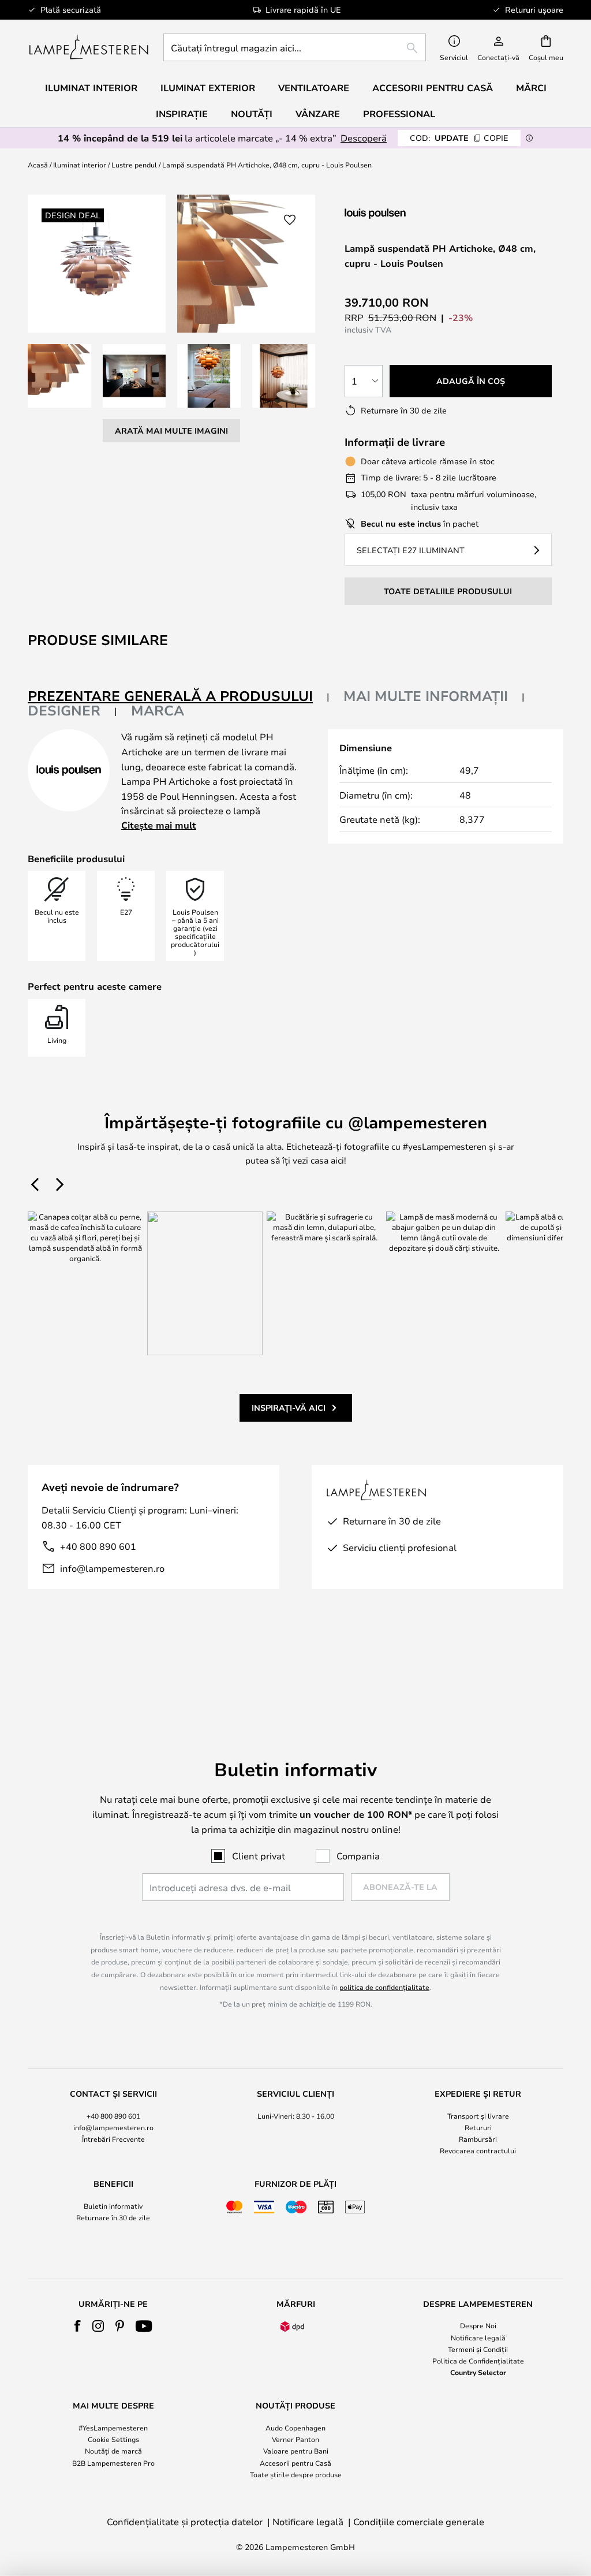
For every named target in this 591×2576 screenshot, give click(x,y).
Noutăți (252, 114)
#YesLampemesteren (113, 2428)
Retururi (478, 2127)
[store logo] (89, 47)
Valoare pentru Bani (296, 2451)
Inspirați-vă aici (289, 1408)
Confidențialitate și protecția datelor (185, 2521)
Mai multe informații (426, 696)
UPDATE (459, 138)
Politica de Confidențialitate (478, 2361)
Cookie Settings (113, 2439)
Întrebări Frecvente (113, 2139)
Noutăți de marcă (113, 2451)
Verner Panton (295, 2439)
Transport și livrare (478, 2116)
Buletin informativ (113, 2206)
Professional (399, 114)
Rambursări (478, 2139)
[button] (59, 376)
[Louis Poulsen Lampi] (406, 213)
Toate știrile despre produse (296, 2474)
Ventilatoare (314, 88)
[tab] (179, 697)
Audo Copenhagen (295, 2428)
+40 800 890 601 (98, 1546)
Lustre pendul (134, 165)
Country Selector (478, 2372)
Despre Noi (478, 2325)
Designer (64, 710)
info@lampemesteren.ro (112, 1568)
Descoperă (364, 138)
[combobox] (295, 47)
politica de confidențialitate (384, 1987)
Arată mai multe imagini (171, 430)
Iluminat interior (80, 165)
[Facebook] (78, 2326)
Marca (158, 710)
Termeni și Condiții (478, 2349)
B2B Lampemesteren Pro (113, 2463)
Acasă (38, 165)
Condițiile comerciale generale (419, 2521)
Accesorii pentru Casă (295, 2463)
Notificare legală (478, 2338)
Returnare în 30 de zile (113, 2217)
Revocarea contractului (478, 2150)
